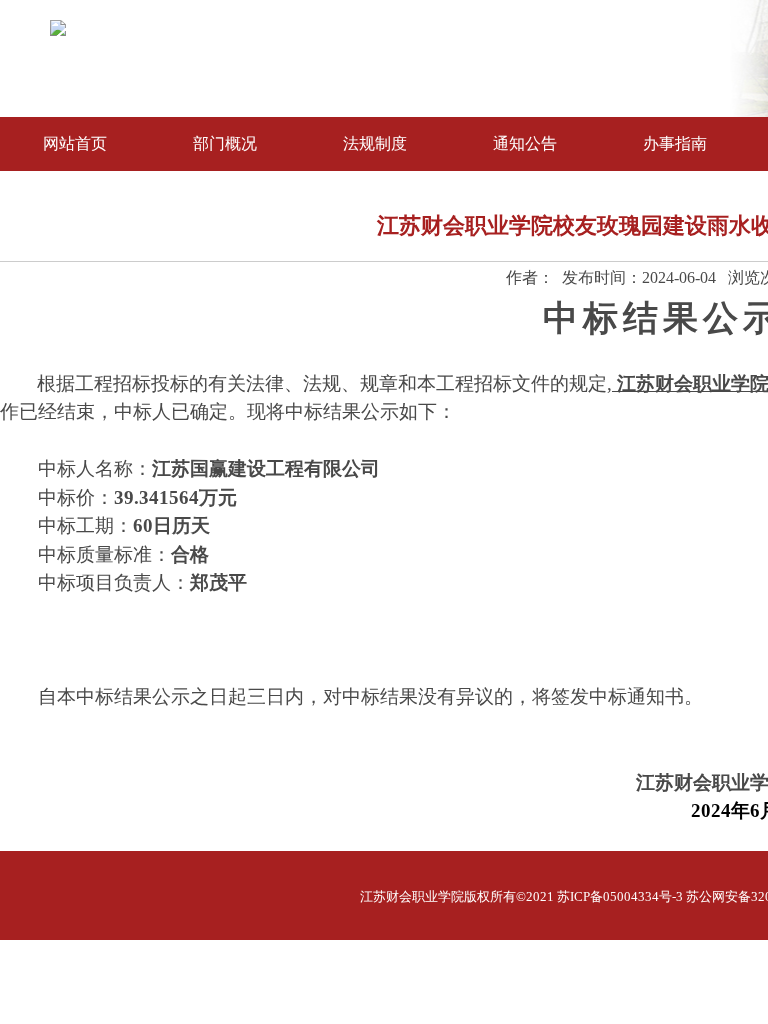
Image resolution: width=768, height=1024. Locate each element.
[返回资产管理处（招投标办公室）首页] (58, 30)
